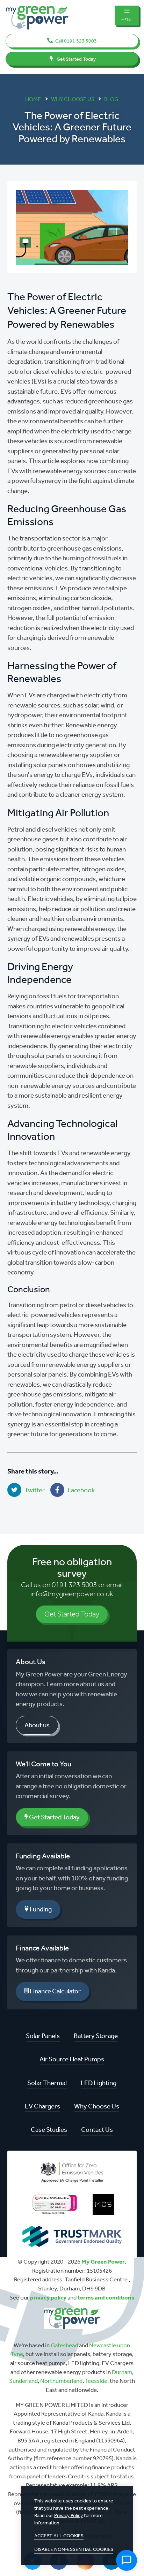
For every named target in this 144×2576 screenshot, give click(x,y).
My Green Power (103, 2261)
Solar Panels (43, 2036)
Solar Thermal (47, 2083)
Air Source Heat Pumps (72, 2059)
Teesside (96, 2381)
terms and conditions (106, 2297)
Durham (122, 2372)
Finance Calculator (55, 1991)
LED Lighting (99, 2083)
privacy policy (48, 2297)
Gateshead (64, 2345)
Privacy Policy (69, 2516)
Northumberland (61, 2381)
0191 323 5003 (74, 1585)
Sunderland (23, 2381)
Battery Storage (96, 2036)
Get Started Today (76, 59)
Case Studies (49, 2130)
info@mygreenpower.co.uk (72, 1594)
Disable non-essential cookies (74, 2549)
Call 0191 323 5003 (75, 41)
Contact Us (97, 2130)
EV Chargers (42, 2106)
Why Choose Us (97, 2106)
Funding (40, 1909)
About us (37, 1725)
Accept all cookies (59, 2536)
